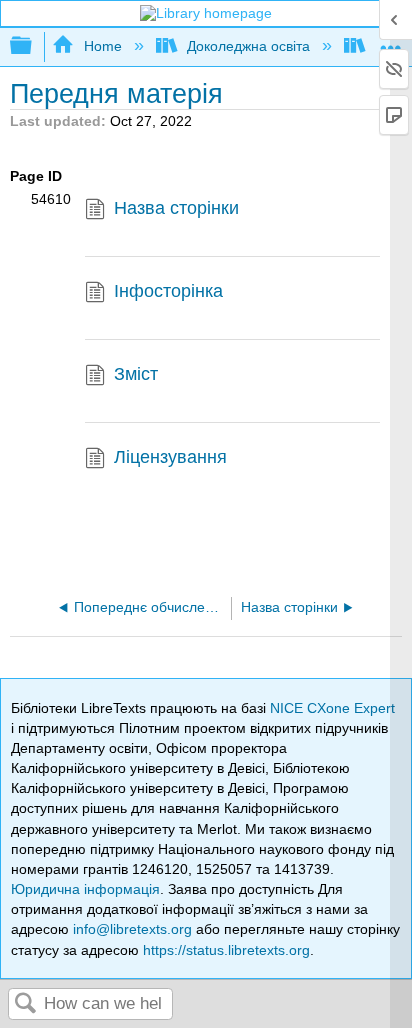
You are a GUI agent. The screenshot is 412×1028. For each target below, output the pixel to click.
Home (102, 46)
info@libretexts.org (132, 929)
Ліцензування (170, 457)
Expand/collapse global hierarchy (34, 46)
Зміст (136, 374)
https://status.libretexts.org (226, 950)
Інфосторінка (168, 291)
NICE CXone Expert (332, 708)
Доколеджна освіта (248, 46)
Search (26, 1004)
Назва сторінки (176, 208)
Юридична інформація (85, 889)
